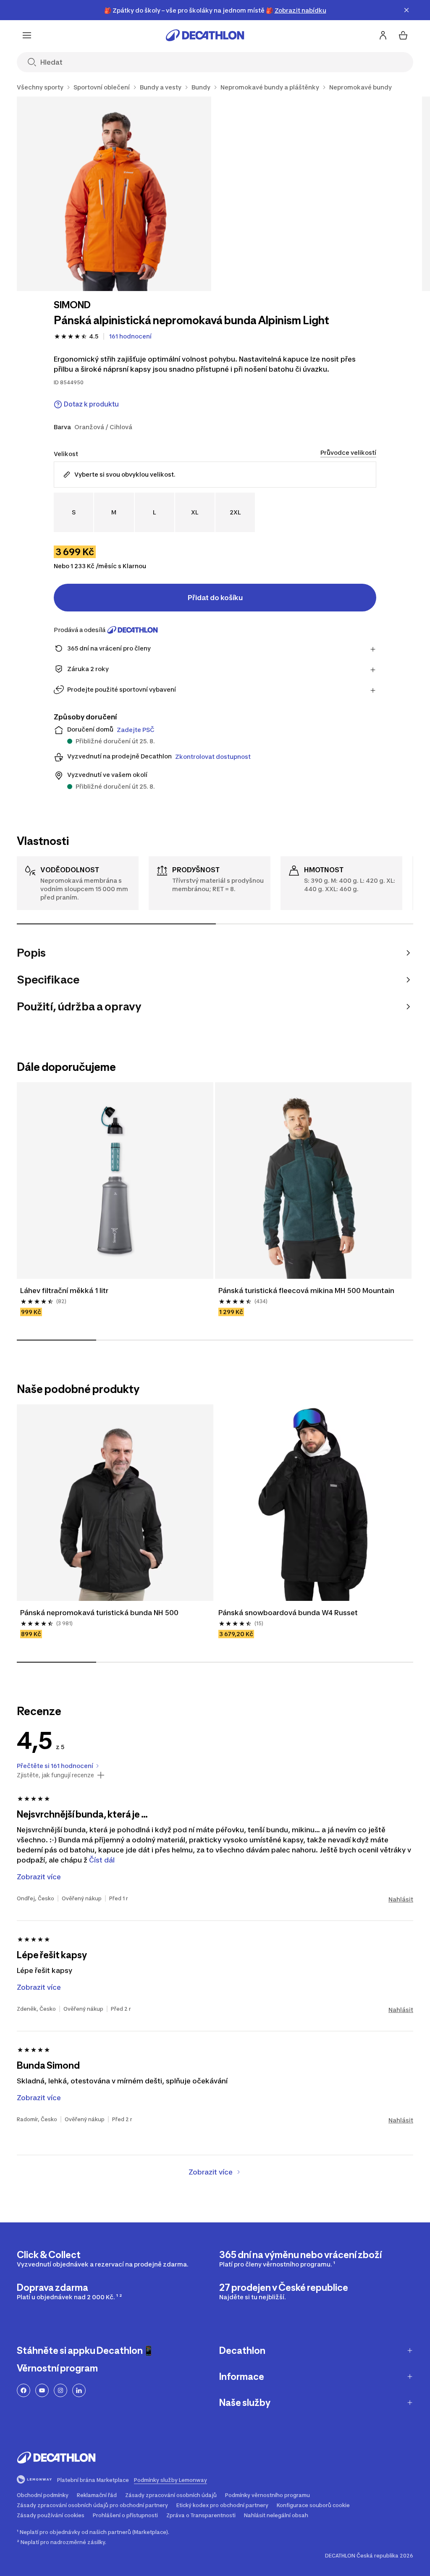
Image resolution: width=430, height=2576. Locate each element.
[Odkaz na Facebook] (24, 2390)
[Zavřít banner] (406, 10)
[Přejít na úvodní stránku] (205, 35)
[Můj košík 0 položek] (403, 35)
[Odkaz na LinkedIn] (79, 2390)
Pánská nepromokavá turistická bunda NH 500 (99, 1613)
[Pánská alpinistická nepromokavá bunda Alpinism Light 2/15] (317, 194)
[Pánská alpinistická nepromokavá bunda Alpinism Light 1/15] (114, 194)
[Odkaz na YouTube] (42, 2390)
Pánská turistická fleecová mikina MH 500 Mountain (306, 1291)
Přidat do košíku (215, 598)
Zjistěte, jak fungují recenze (55, 1775)
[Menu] (27, 35)
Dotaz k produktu (91, 404)
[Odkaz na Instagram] (60, 2390)
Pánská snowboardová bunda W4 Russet (288, 1613)
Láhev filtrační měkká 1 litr (64, 1291)
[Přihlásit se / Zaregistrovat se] (383, 35)
